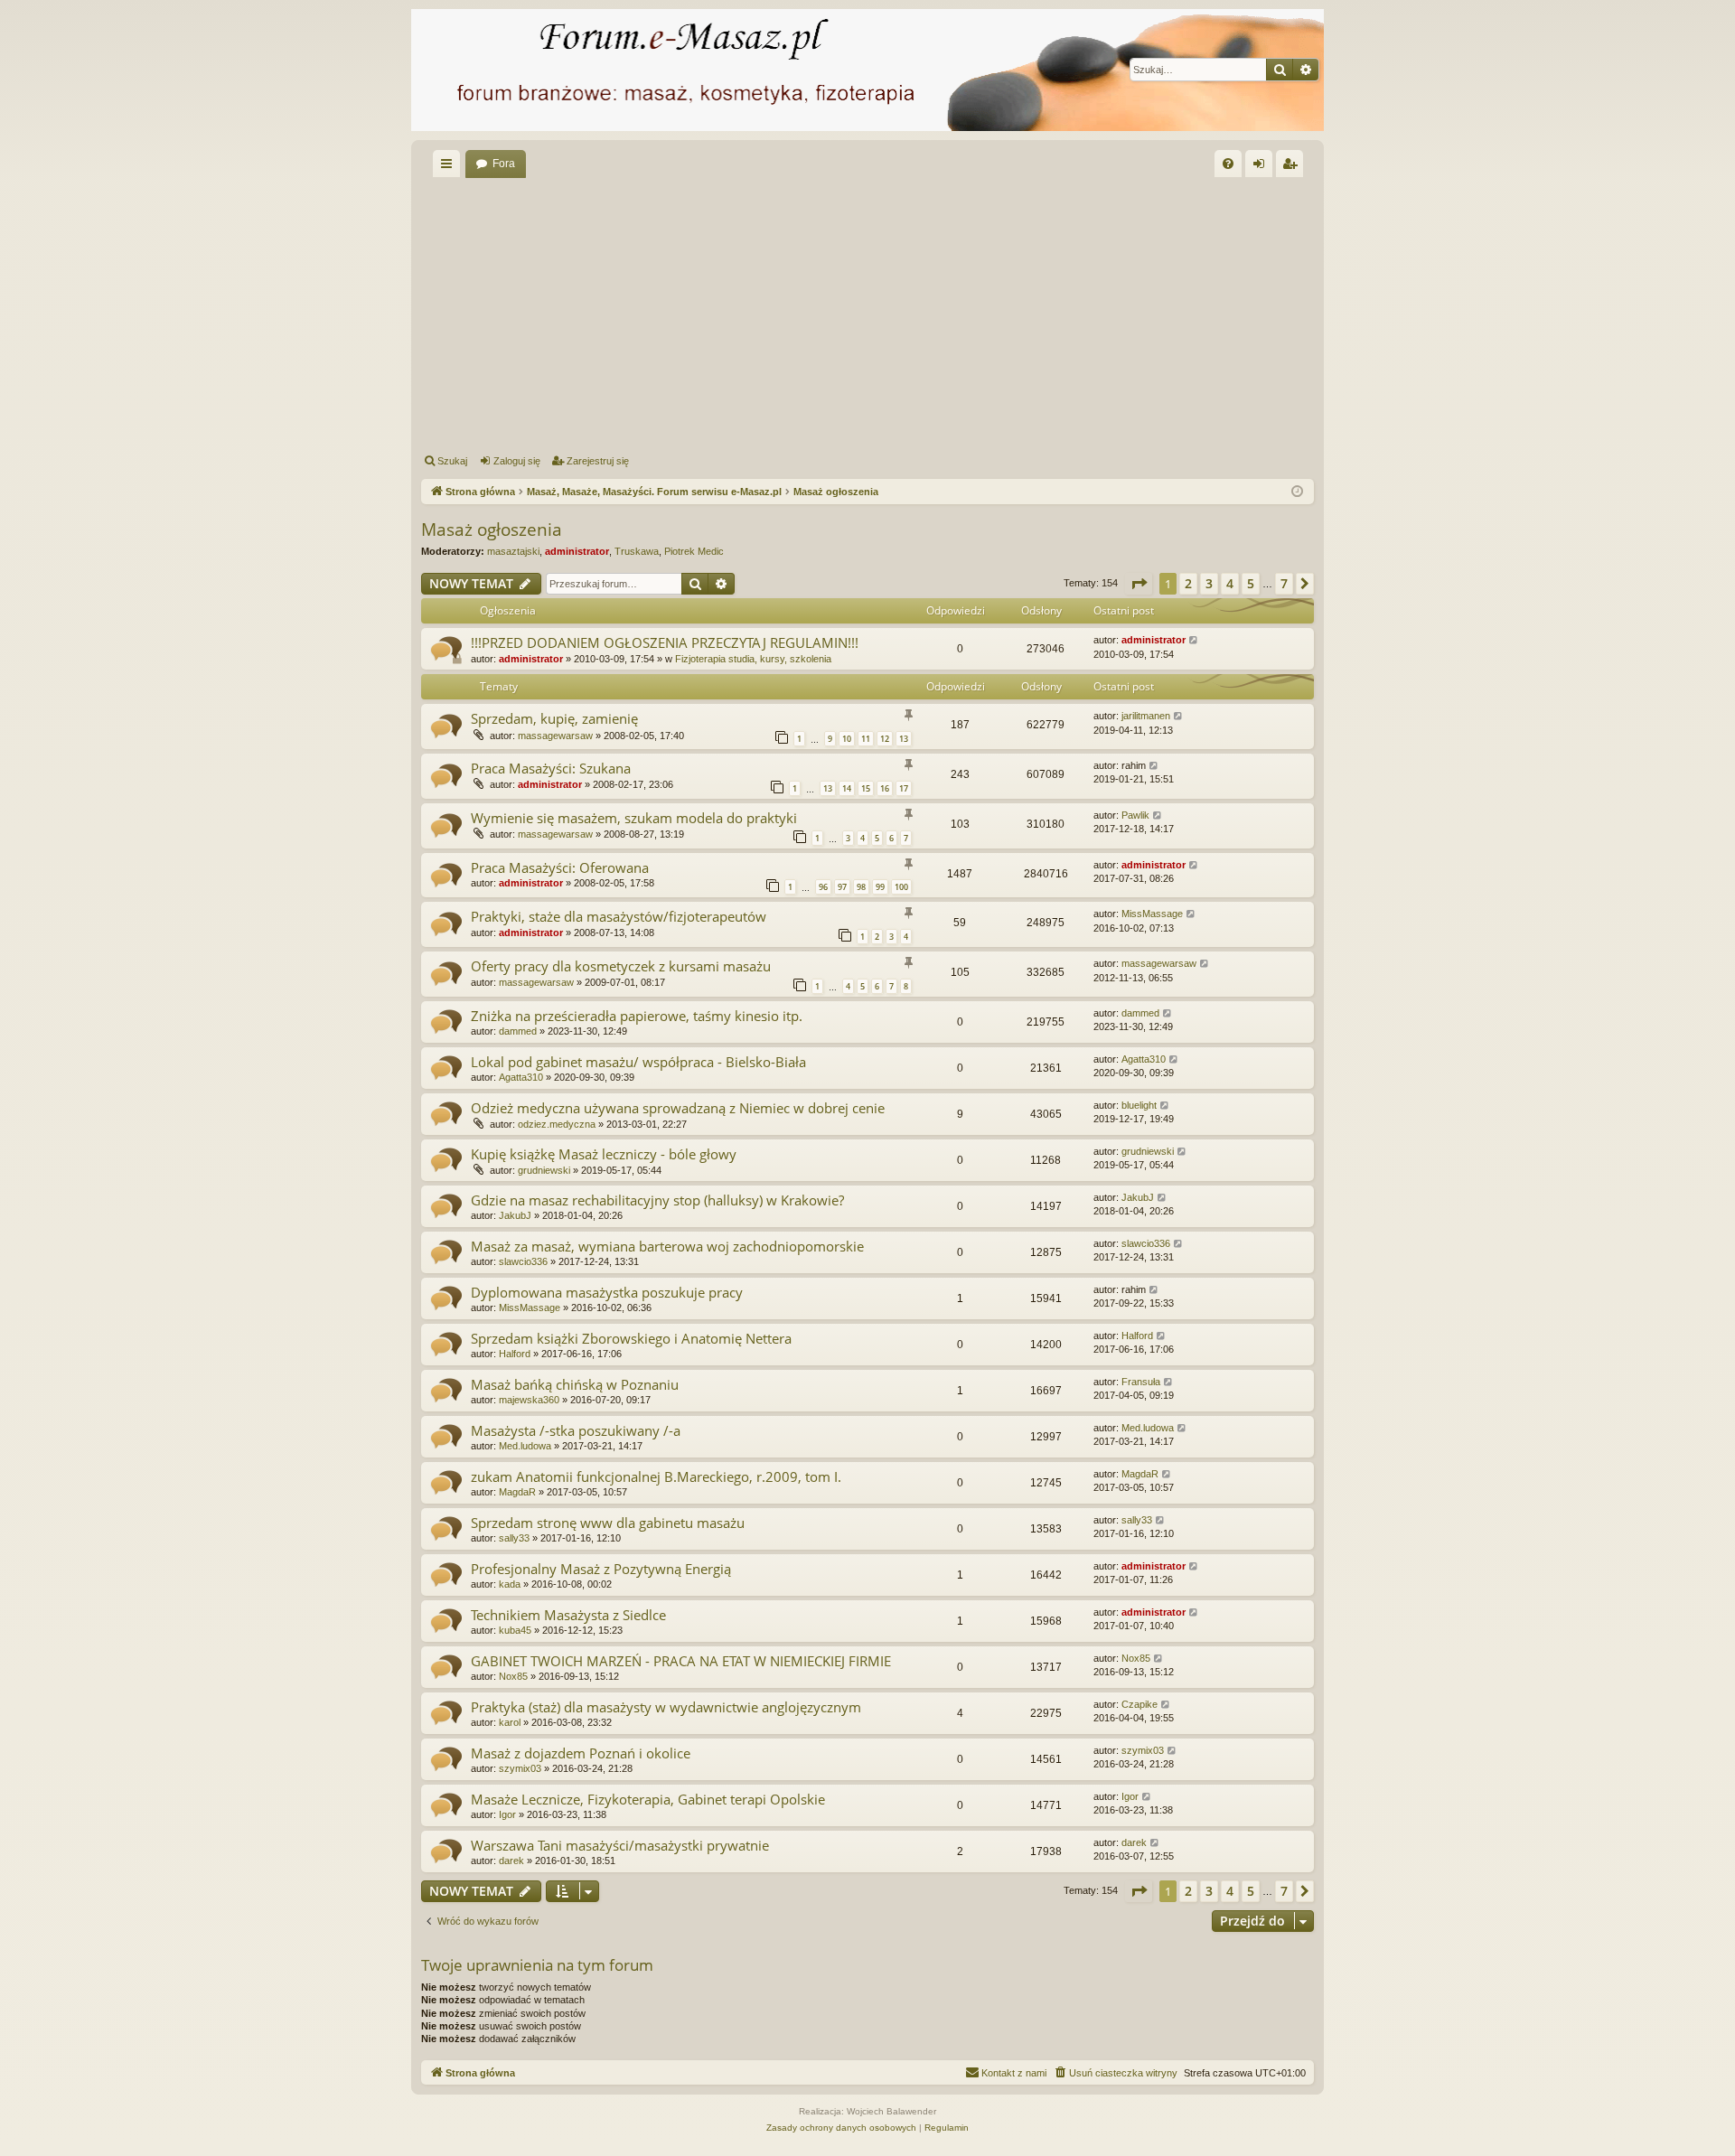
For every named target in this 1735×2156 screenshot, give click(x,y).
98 (861, 887)
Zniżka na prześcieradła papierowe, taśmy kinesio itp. (637, 1016)
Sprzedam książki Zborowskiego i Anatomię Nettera (631, 1338)
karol (510, 1722)
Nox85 (513, 1676)
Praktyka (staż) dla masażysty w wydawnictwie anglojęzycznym (666, 1707)
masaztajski (513, 551)
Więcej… (450, 167)
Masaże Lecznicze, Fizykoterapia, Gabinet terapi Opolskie (648, 1799)
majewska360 (529, 1400)
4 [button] (1230, 583)
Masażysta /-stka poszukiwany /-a (576, 1430)
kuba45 (515, 1630)
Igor (507, 1814)
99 (880, 887)
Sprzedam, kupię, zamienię (554, 718)
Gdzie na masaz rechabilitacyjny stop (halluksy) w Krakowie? (657, 1200)
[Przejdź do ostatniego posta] (1194, 640)
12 (885, 739)
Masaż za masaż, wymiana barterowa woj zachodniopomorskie (667, 1246)
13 (904, 739)
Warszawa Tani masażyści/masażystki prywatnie (620, 1845)
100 (901, 887)
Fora (504, 164)
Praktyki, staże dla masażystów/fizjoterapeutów (619, 916)
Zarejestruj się (598, 461)
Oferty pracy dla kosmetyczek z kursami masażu (621, 966)
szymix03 (520, 1768)
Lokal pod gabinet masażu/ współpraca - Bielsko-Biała (638, 1062)
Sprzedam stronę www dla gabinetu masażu (608, 1523)
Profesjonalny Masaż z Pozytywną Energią (601, 1569)
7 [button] (1284, 583)
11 (866, 739)
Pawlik (1135, 815)
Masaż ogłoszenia (492, 530)
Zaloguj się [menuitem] (1262, 167)
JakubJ (515, 1215)
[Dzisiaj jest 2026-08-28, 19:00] (1297, 492)
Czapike (1139, 1704)
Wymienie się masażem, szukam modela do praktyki (634, 818)
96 (823, 887)
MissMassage (1152, 914)
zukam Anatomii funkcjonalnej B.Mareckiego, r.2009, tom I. (656, 1476)
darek (511, 1861)
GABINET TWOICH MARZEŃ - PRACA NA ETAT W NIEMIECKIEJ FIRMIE (681, 1661)
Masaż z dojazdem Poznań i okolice (581, 1753)
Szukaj (452, 461)
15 (866, 788)
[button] (1139, 584)
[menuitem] (1228, 164)
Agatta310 (521, 1077)
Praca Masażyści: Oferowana (560, 867)
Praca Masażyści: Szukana (551, 768)
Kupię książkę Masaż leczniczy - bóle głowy (604, 1154)
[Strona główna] (867, 70)
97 (842, 887)
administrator (577, 551)
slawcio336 (523, 1261)
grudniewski (544, 1170)
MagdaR (517, 1492)
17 (904, 788)
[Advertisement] (963, 313)
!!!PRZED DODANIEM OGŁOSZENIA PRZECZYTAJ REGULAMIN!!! (665, 642)
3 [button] (1209, 583)
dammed (518, 1031)
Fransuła (1141, 1382)
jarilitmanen (1146, 716)
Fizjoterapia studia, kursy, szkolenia (753, 659)
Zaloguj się (517, 461)
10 (847, 739)
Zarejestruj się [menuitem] (1293, 167)
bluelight (1139, 1105)
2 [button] (1188, 583)
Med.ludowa (525, 1446)
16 (885, 788)
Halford (515, 1354)
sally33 (514, 1538)
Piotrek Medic (694, 551)
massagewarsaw (555, 736)
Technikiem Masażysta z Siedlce (568, 1615)
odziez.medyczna (557, 1124)
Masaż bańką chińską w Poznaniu (575, 1384)
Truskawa (637, 551)
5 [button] (1251, 583)
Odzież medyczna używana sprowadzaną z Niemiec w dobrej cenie (678, 1108)
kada (510, 1584)
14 (847, 788)
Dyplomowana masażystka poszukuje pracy (607, 1292)
